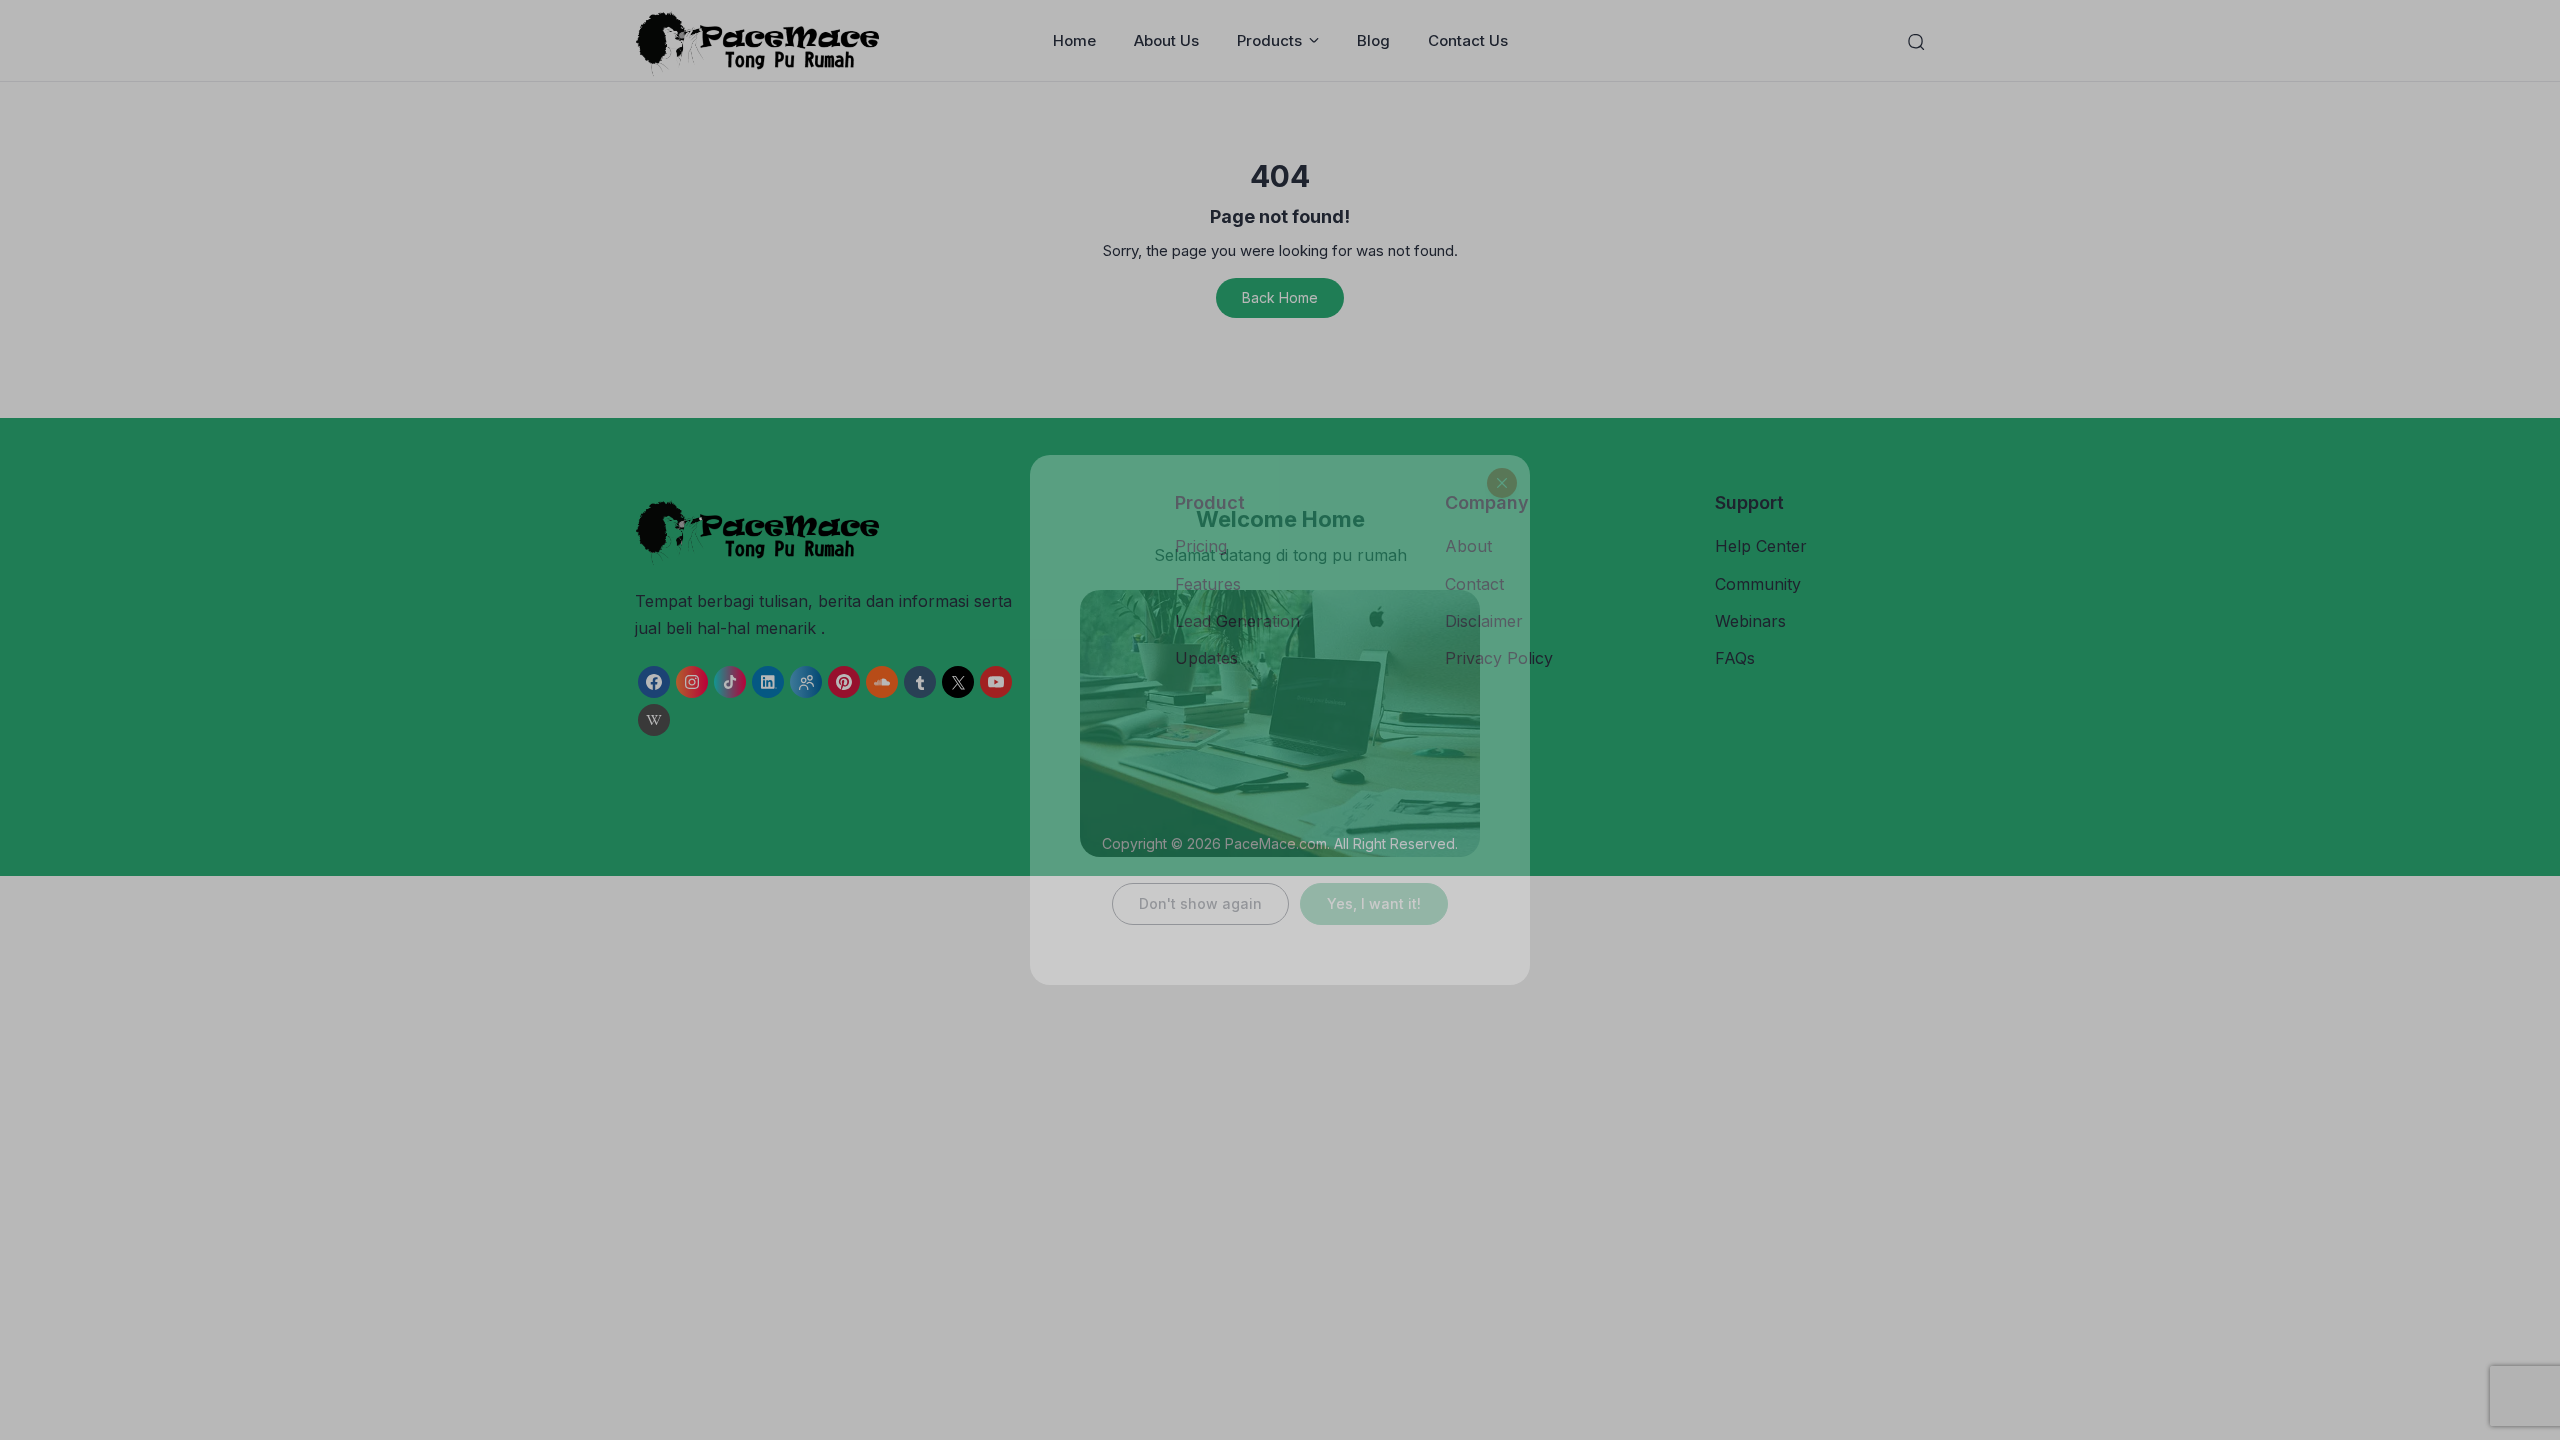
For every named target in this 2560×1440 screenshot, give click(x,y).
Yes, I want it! (1374, 903)
